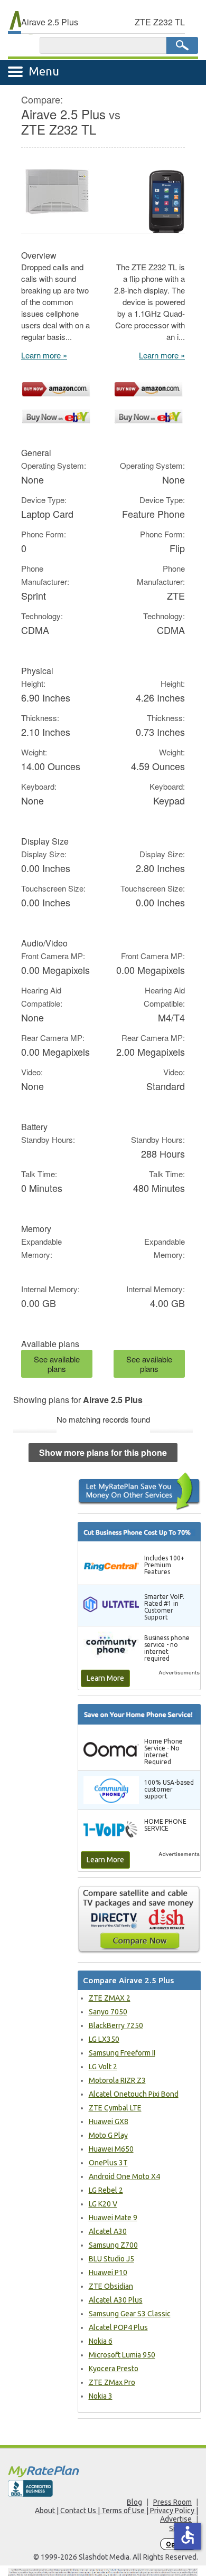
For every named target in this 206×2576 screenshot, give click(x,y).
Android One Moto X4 (124, 2176)
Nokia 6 (101, 2341)
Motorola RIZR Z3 (117, 2080)
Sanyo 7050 (108, 2012)
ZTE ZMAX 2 (110, 1998)
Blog (134, 2502)
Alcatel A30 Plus (116, 2300)
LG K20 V (103, 2204)
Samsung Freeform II (122, 2053)
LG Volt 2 (103, 2067)
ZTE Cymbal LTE (115, 2108)
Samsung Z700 (113, 2245)
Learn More (105, 1678)
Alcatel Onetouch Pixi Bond (134, 2094)
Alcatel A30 (108, 2231)
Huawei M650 (111, 2149)
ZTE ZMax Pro (112, 2382)
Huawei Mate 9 (113, 2218)
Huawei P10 (108, 2272)
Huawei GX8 (109, 2122)
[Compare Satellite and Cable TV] (139, 1919)
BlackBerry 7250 (116, 2025)
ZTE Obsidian (111, 2286)
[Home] (103, 2471)
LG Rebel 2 (106, 2190)
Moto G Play (108, 2135)
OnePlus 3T (108, 2163)
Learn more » (44, 355)
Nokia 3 (101, 2396)
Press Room (172, 2502)
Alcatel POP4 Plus (118, 2327)
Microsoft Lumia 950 (122, 2355)
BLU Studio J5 (111, 2259)
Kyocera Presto (114, 2369)
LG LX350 (104, 2039)
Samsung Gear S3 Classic (130, 2314)
